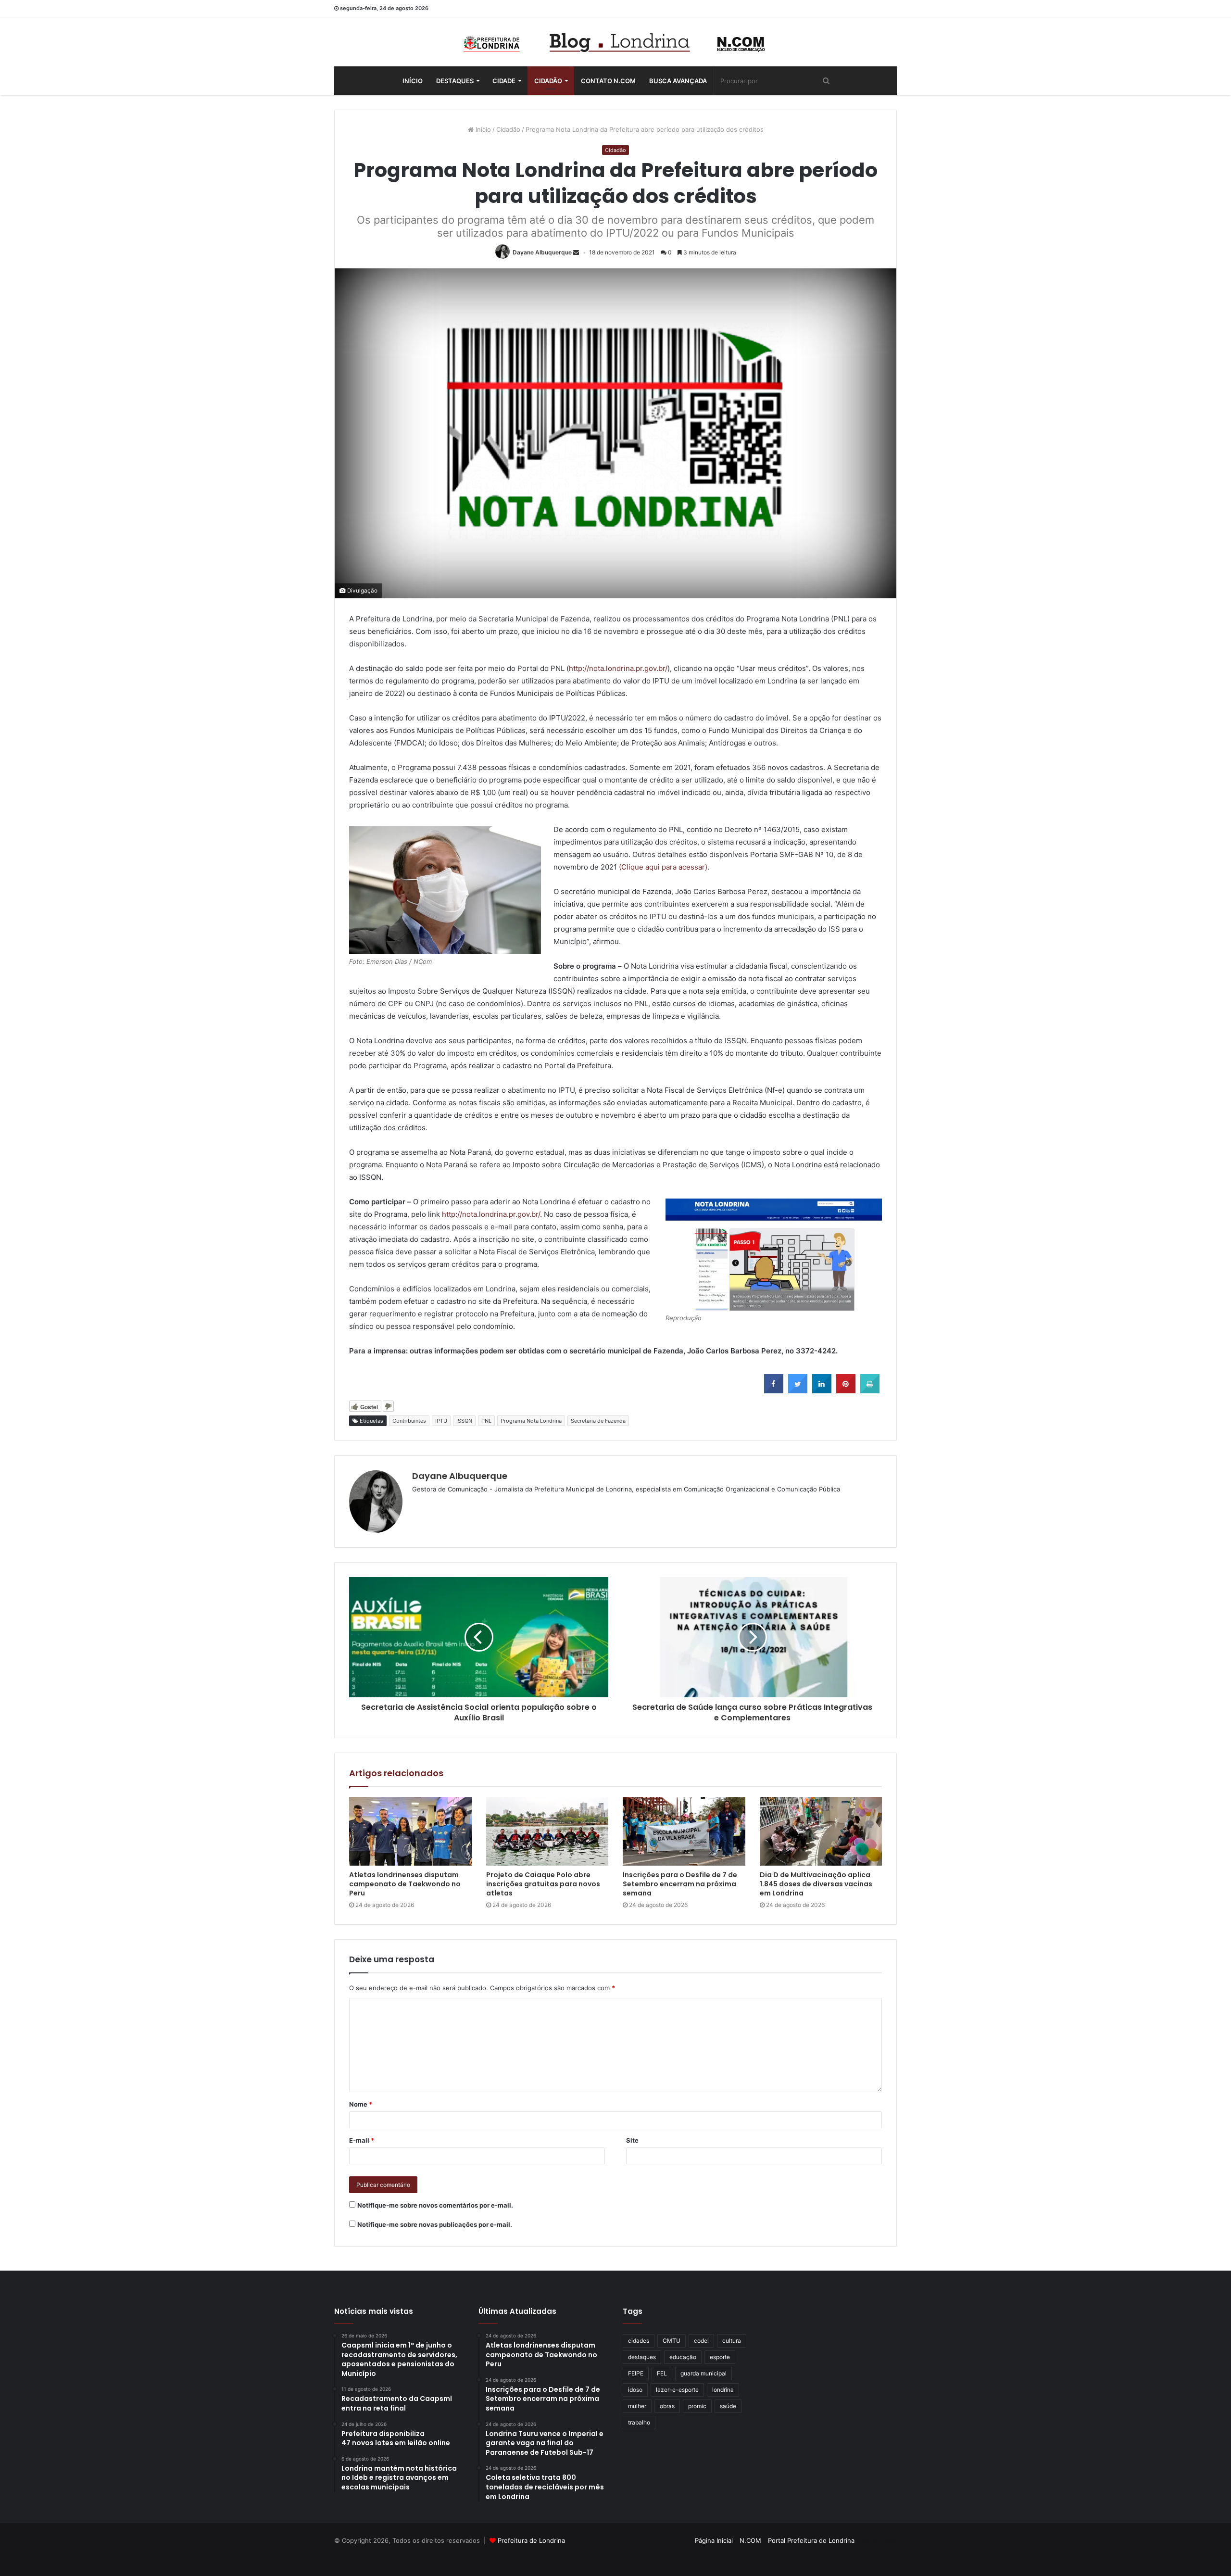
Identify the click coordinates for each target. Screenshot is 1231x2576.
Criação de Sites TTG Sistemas (879, 2542)
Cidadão (548, 81)
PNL (486, 1421)
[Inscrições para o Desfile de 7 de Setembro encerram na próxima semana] (684, 1831)
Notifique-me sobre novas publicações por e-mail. (435, 2224)
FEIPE (636, 2373)
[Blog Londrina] (615, 42)
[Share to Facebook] (774, 1390)
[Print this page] (870, 1390)
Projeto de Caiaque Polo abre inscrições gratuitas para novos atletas (543, 1884)
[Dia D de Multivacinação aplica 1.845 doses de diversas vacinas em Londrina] (821, 1831)
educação (683, 2357)
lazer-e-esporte (677, 2390)
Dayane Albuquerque (542, 252)
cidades (639, 2341)
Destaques (455, 81)
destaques (642, 2357)
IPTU (441, 1421)
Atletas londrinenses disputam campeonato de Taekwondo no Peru (405, 1884)
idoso (635, 2390)
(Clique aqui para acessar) (663, 867)
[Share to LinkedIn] (822, 1390)
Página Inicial (714, 2540)
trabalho (639, 2422)
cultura (732, 2341)
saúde (728, 2406)
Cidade (504, 81)
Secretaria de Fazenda (598, 1421)
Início (413, 81)
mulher (637, 2406)
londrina (723, 2390)
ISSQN (464, 1421)
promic (697, 2406)
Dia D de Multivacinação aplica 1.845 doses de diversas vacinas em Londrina (816, 1884)
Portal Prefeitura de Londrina (811, 2540)
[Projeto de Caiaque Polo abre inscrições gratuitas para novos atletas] (547, 1831)
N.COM (750, 2540)
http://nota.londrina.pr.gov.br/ (618, 668)
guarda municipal (703, 2373)
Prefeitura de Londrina (531, 2540)
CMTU (672, 2341)
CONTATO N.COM (608, 81)
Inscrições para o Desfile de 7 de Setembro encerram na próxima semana (680, 1884)
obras (667, 2406)
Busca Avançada (678, 81)
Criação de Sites (616, 2559)
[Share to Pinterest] (846, 1390)
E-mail (362, 2140)
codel (701, 2341)
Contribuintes (409, 1421)
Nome (361, 2104)
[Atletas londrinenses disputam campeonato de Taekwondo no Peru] (410, 1831)
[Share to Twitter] (798, 1390)
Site (632, 2140)
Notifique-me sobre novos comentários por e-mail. (435, 2205)
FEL (662, 2373)
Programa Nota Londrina (531, 1421)
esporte (720, 2357)
